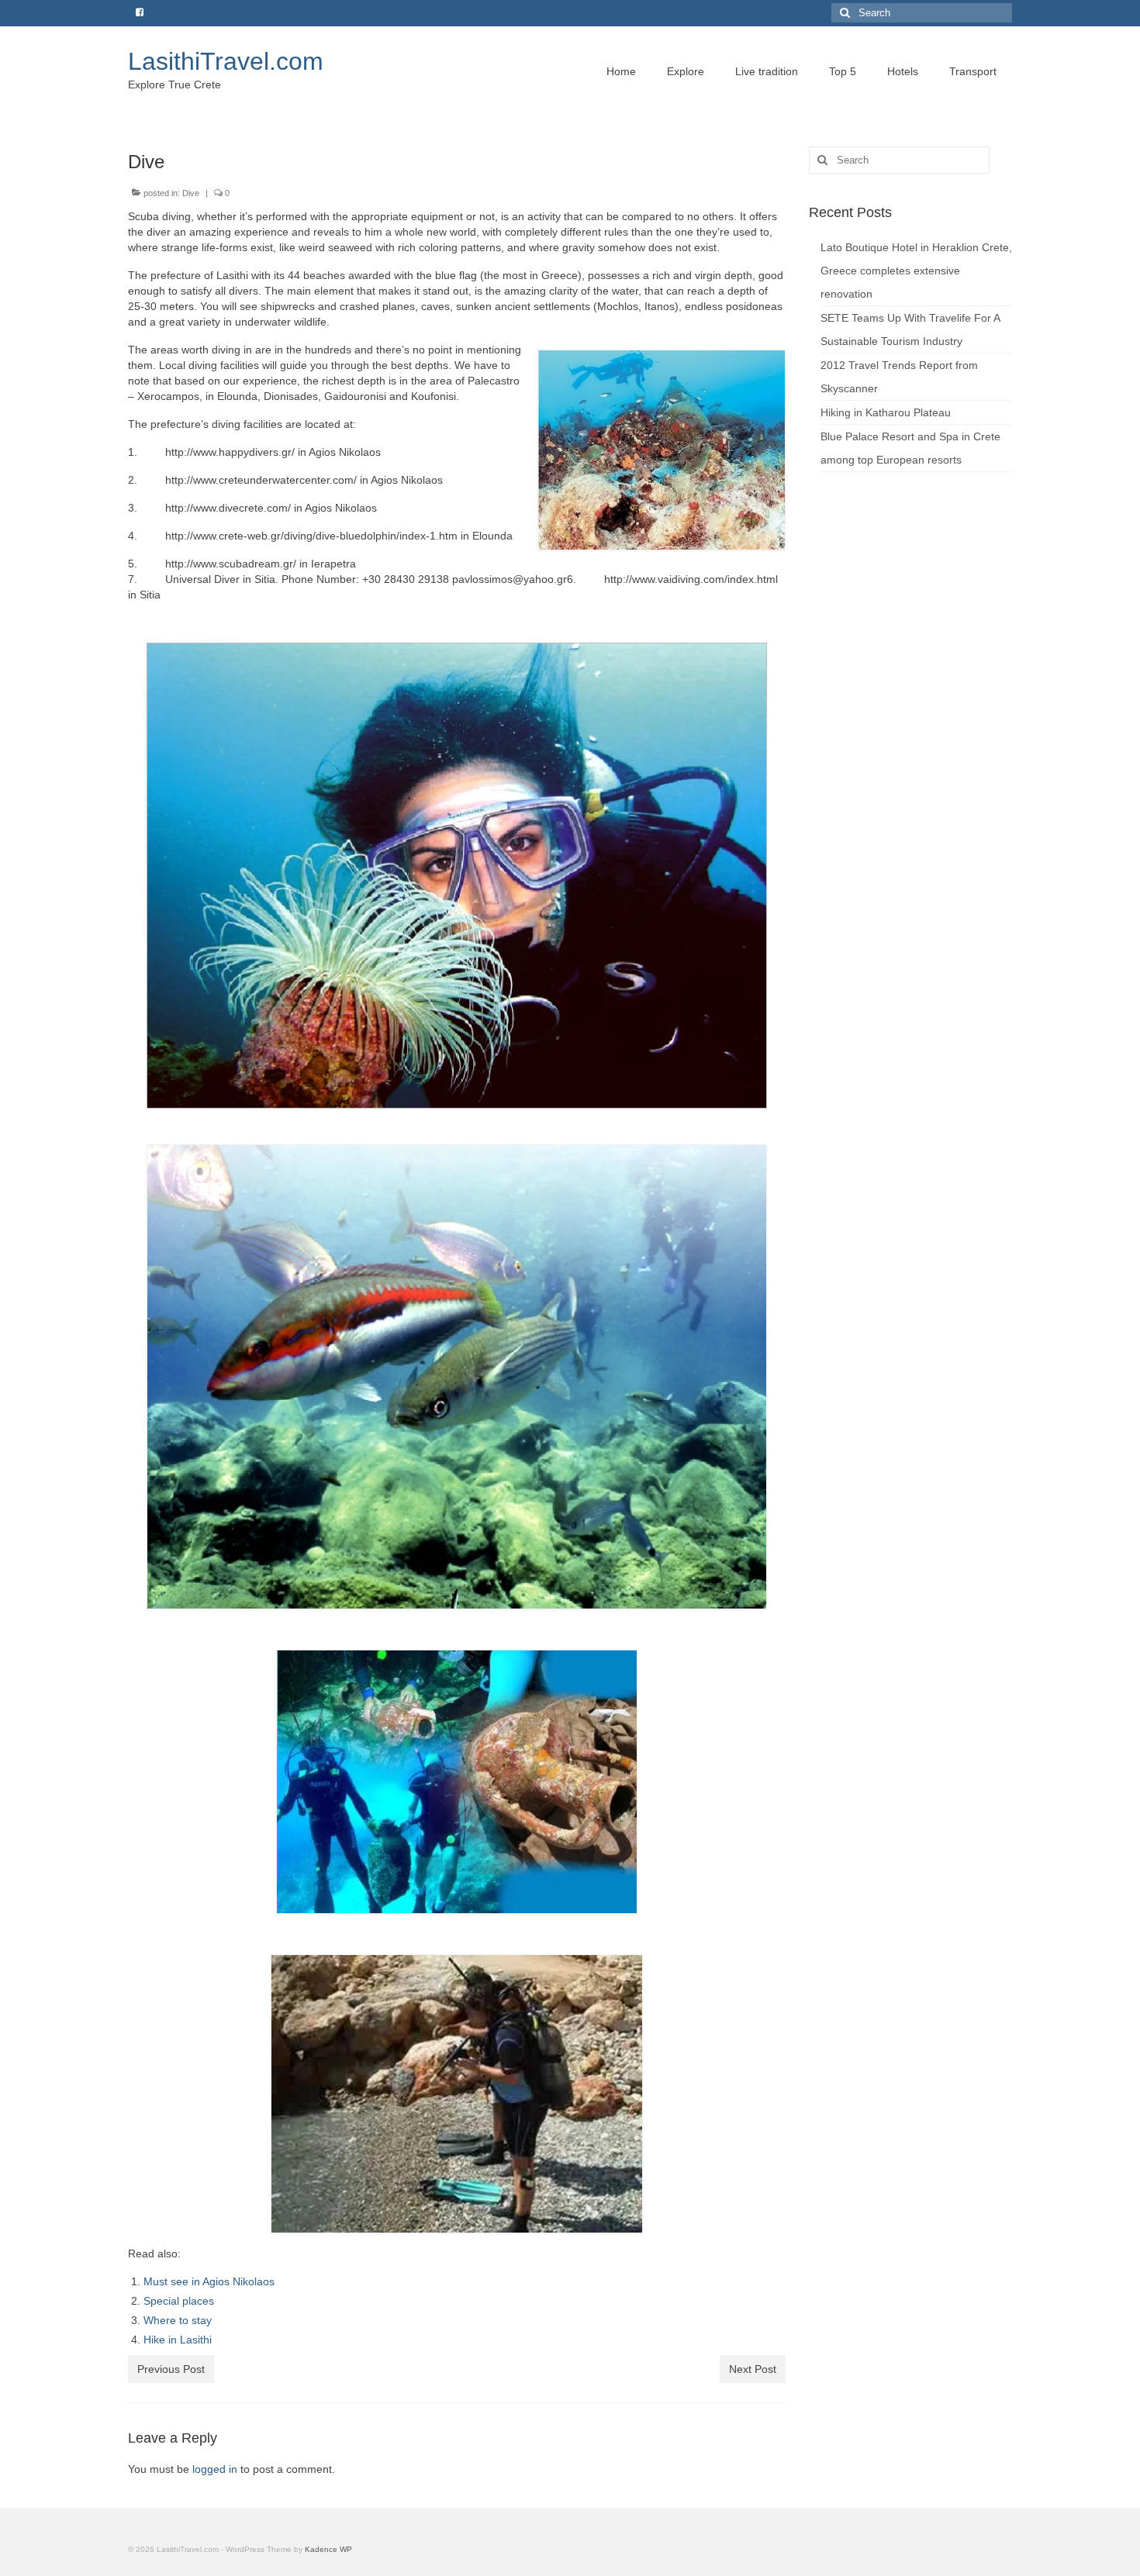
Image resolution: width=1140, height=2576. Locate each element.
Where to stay (178, 2320)
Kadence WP (328, 2549)
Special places (179, 2301)
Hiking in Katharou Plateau (886, 412)
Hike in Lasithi (178, 2340)
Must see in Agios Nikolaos (209, 2281)
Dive (191, 193)
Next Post (753, 2369)
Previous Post (171, 2369)
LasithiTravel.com (226, 61)
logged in (215, 2469)
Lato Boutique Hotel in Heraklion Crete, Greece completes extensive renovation (916, 271)
